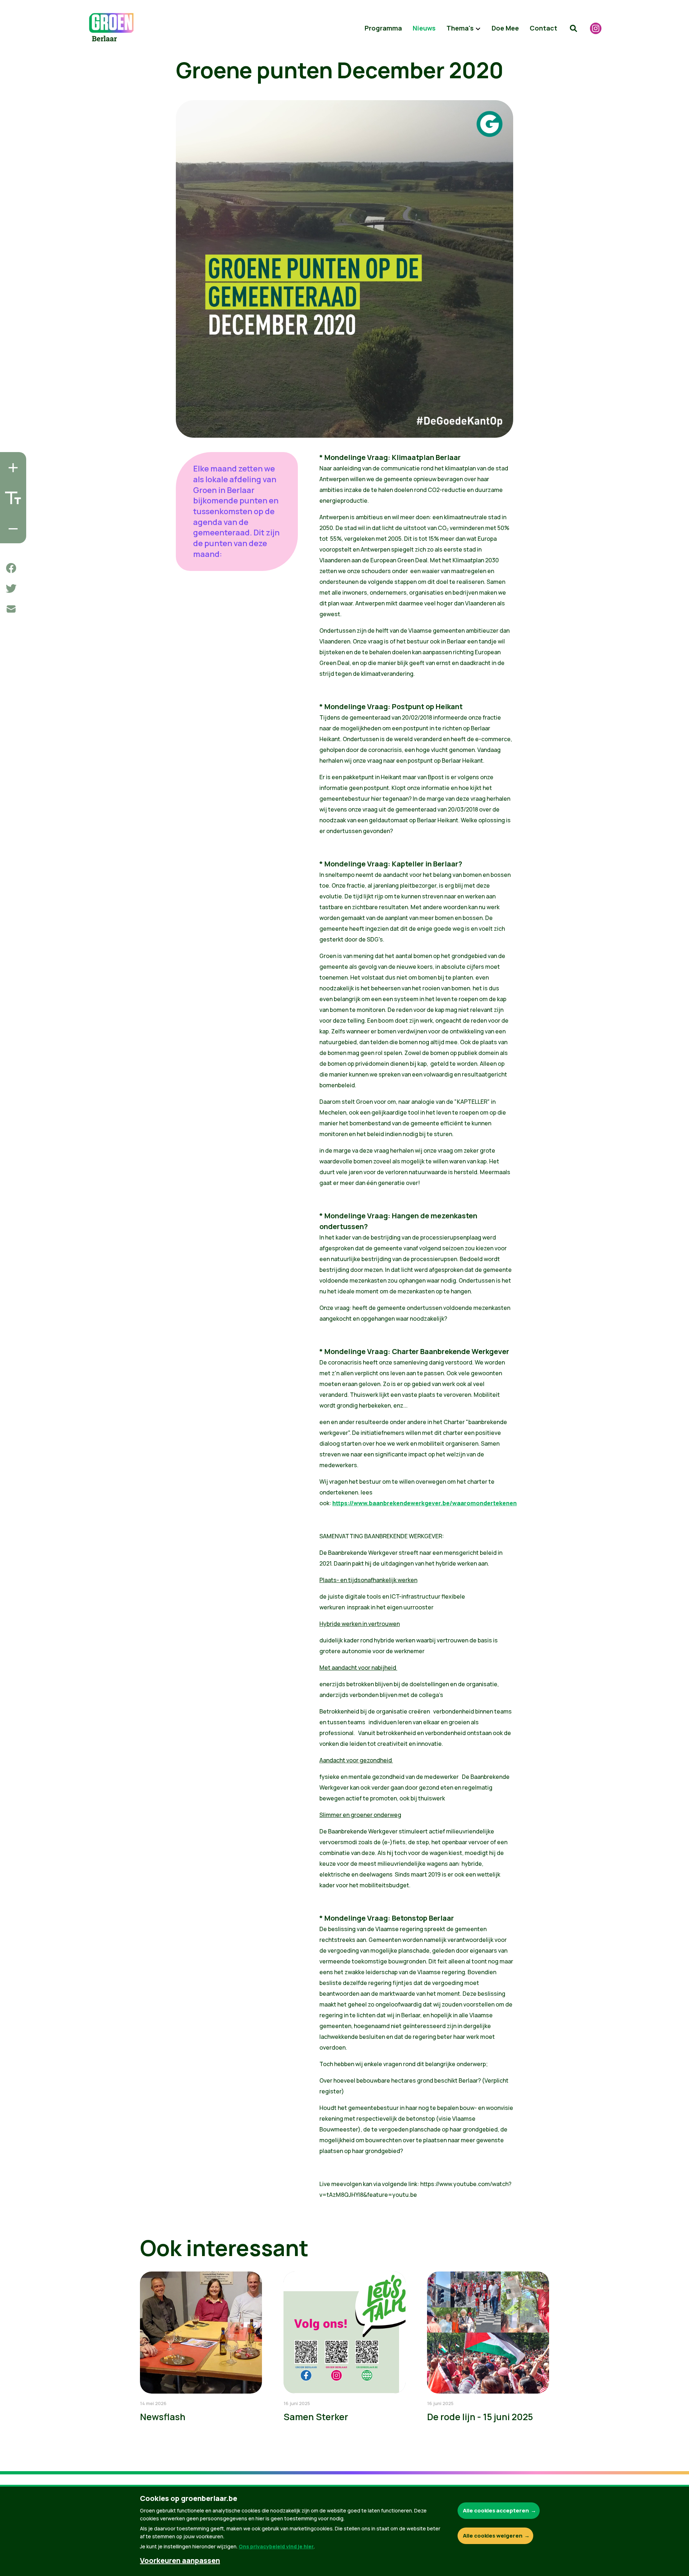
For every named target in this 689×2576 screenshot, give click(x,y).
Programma (383, 28)
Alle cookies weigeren (493, 2536)
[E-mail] (11, 609)
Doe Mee (505, 28)
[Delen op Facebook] (11, 568)
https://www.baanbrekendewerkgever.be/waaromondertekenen (425, 1503)
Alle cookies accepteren (496, 2510)
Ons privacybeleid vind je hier (276, 2546)
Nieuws (424, 28)
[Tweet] (11, 589)
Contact (543, 28)
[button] (573, 28)
